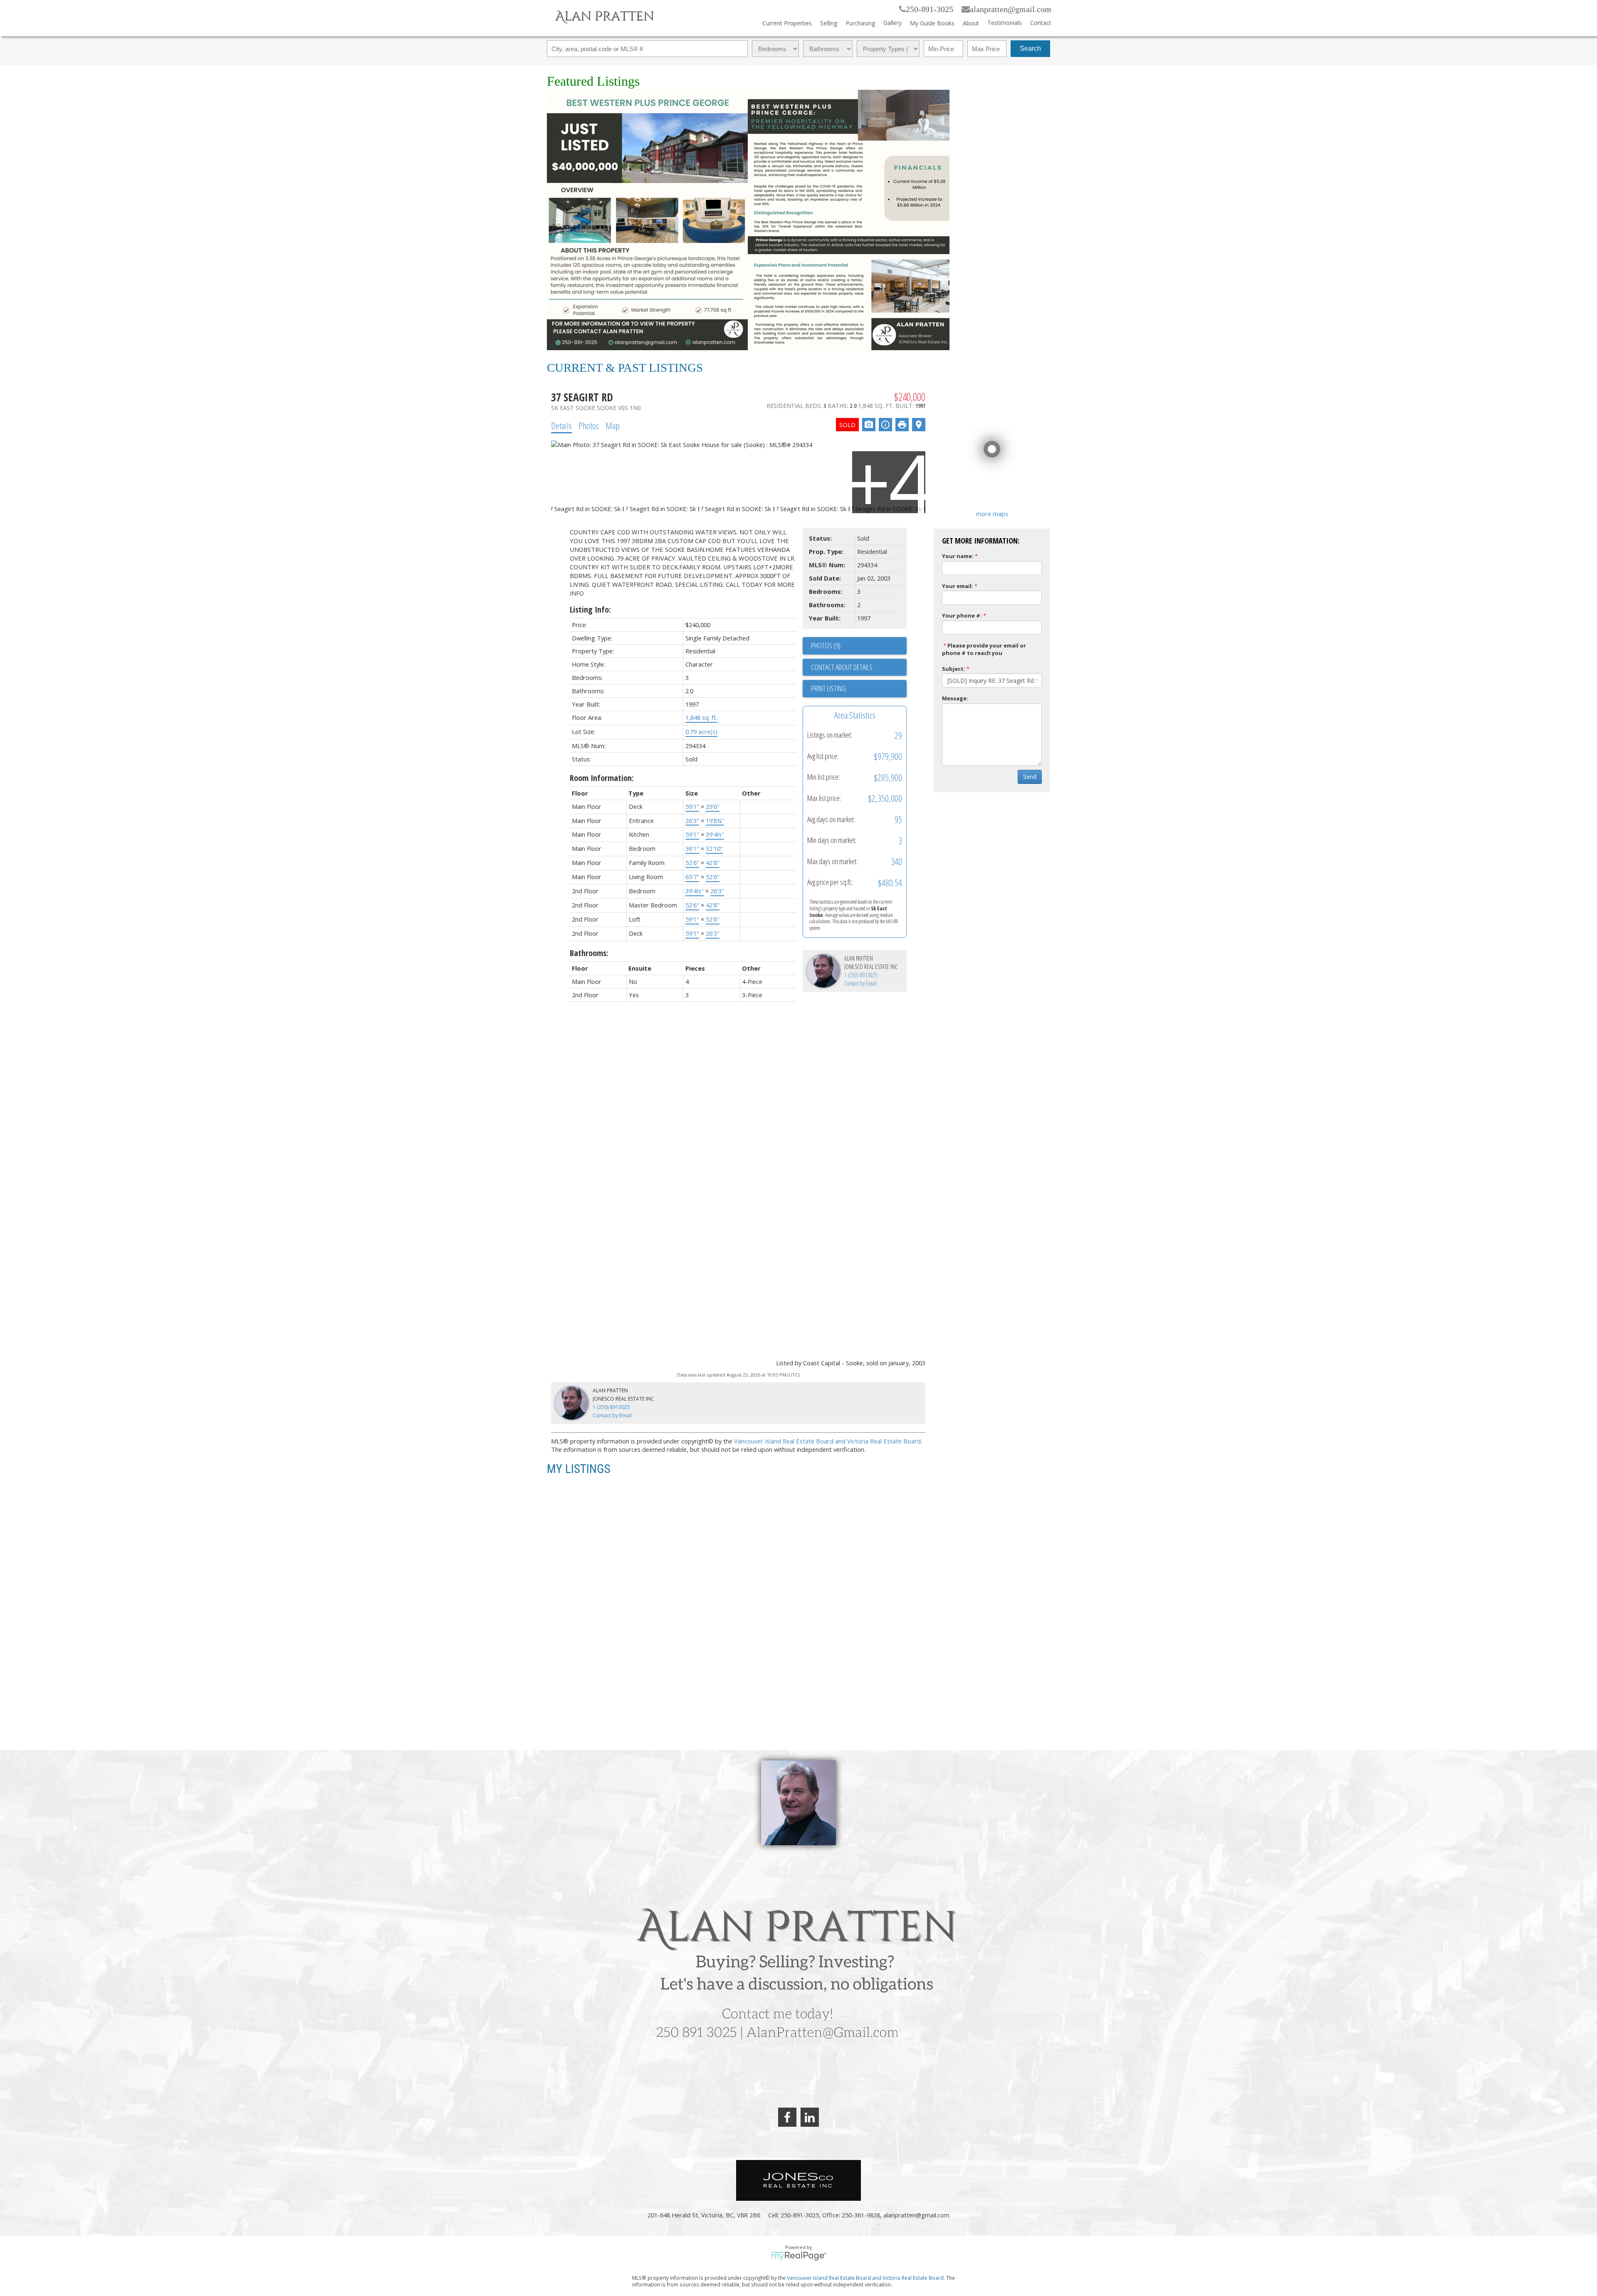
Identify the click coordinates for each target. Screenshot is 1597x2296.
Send (1030, 777)
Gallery (892, 23)
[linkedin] (810, 2117)
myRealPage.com (799, 2256)
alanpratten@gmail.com (1011, 9)
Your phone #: (962, 615)
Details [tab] (561, 425)
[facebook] (787, 2117)
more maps (992, 514)
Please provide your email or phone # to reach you (984, 649)
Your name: (958, 556)
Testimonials (1005, 23)
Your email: (958, 586)
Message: (955, 698)
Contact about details (842, 667)
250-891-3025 (930, 9)
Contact (1041, 23)
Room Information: (602, 778)
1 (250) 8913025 (861, 975)
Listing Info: (590, 609)
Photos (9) (826, 645)
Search (1030, 48)
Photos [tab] (589, 425)
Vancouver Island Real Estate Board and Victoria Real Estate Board (827, 1441)
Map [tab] (613, 425)
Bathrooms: (589, 953)
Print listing (828, 688)
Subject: (954, 669)
